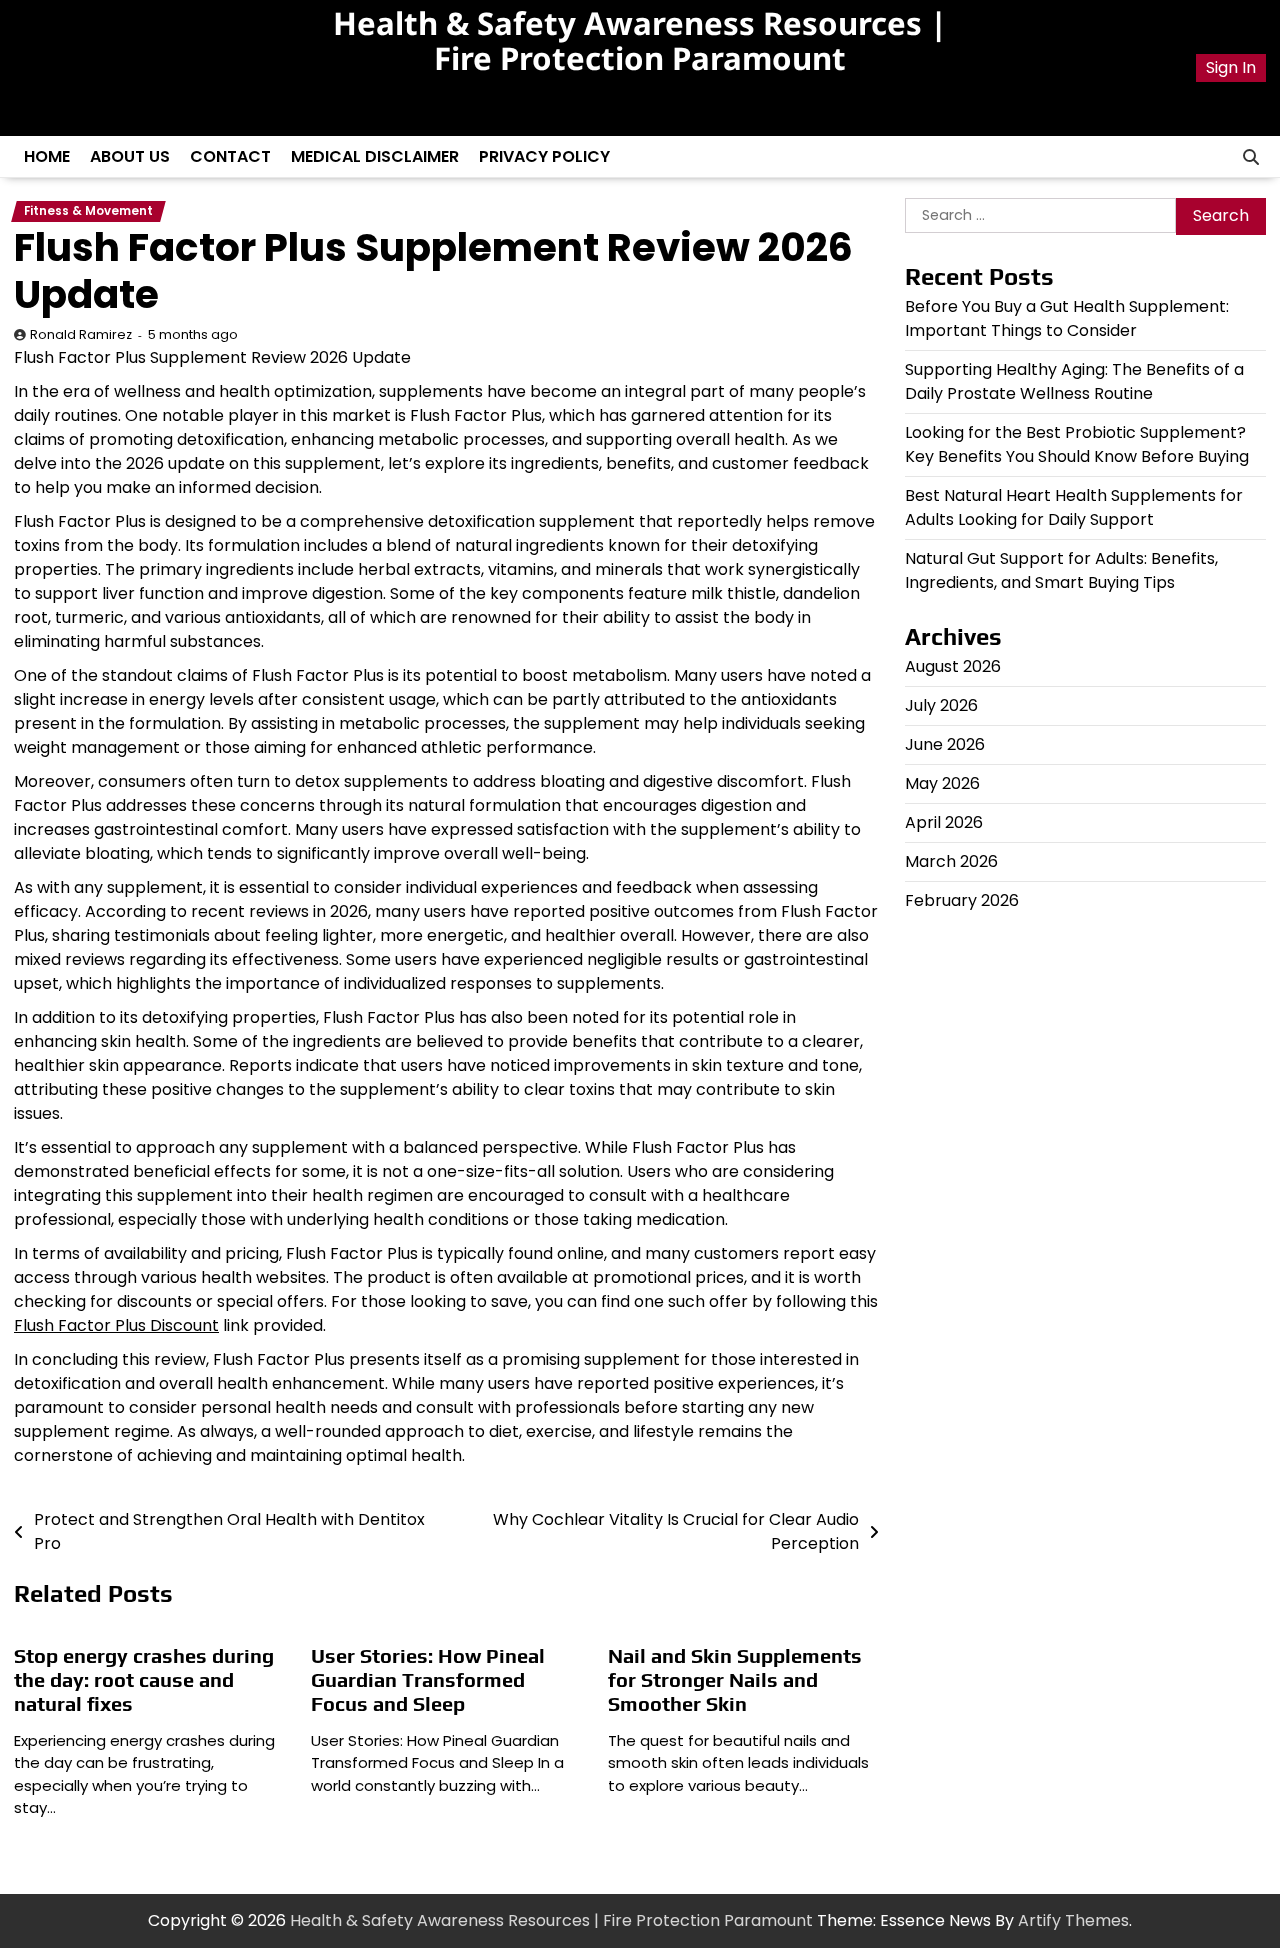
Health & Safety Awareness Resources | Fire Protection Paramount (640, 40)
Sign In (1231, 67)
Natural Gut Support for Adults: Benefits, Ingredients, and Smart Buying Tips (1061, 571)
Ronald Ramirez (81, 334)
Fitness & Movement (88, 211)
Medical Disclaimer (375, 156)
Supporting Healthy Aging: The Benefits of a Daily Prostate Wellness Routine (1074, 382)
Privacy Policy (544, 156)
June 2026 (945, 745)
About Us (130, 156)
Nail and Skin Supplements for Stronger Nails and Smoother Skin (735, 1679)
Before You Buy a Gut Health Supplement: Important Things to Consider (1067, 319)
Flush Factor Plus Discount (116, 1325)
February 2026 (962, 901)
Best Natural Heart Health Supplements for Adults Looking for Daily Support (1074, 508)
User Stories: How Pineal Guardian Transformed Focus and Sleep (428, 1679)
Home (47, 156)
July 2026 (941, 706)
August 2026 (953, 667)
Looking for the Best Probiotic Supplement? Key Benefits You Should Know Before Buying (1077, 445)
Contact (230, 156)
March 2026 (951, 862)
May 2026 (942, 784)
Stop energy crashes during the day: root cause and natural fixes (144, 1679)
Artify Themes (1073, 1920)
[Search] (1251, 157)
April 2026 (944, 823)
